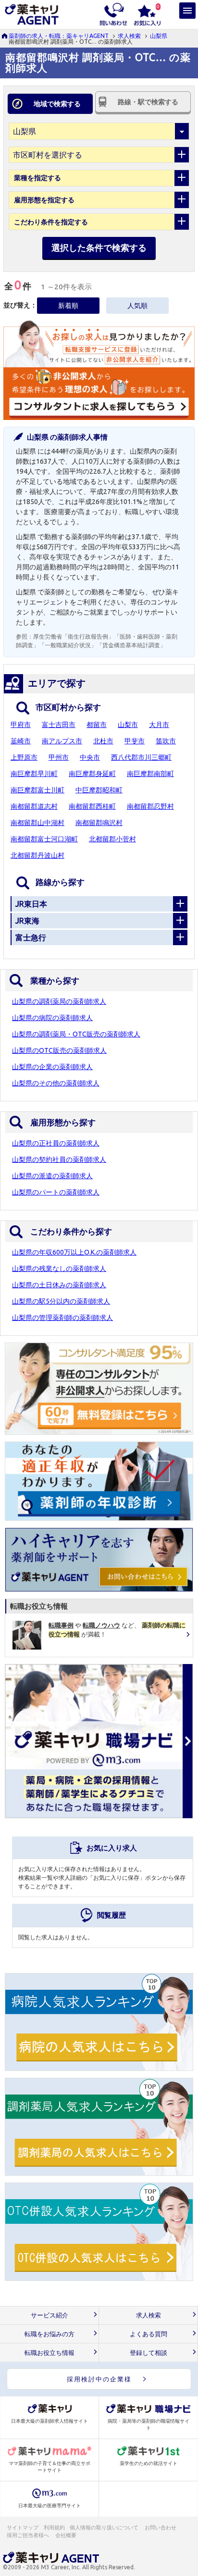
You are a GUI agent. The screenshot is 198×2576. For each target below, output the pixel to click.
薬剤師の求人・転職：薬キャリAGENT (59, 36)
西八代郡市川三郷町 (141, 757)
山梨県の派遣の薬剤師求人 (52, 1176)
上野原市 (24, 757)
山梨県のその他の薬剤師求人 (56, 1083)
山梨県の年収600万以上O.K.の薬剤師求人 (74, 1252)
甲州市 (59, 757)
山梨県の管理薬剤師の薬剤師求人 (62, 1318)
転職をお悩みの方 (49, 2334)
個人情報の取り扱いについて (105, 2527)
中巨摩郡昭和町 (99, 790)
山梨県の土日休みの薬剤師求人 (59, 1285)
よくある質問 (148, 2334)
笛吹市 (166, 741)
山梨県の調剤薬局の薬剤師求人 (59, 1001)
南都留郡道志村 (34, 806)
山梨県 (159, 36)
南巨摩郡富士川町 (37, 790)
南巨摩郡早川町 (34, 774)
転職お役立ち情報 (49, 2353)
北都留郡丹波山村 (37, 855)
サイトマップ (23, 2527)
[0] (147, 13)
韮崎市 (21, 741)
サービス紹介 (49, 2315)
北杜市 (103, 741)
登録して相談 (148, 2353)
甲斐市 (135, 741)
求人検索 (129, 36)
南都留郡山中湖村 (37, 823)
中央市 (90, 757)
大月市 (159, 725)
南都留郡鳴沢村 (99, 823)
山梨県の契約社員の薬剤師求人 (59, 1159)
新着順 (68, 306)
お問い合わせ (161, 2527)
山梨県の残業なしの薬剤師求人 (59, 1269)
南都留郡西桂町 (92, 806)
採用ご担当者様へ (28, 2535)
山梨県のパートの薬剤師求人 (56, 1192)
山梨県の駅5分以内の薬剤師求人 (61, 1301)
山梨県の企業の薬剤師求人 (52, 1067)
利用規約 (54, 2527)
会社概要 (66, 2535)
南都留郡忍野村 (150, 806)
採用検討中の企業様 (99, 2379)
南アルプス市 (62, 741)
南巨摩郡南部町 (150, 774)
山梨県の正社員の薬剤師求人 (56, 1143)
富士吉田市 (59, 725)
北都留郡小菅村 (112, 839)
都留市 (97, 725)
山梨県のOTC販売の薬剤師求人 (59, 1050)
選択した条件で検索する (99, 247)
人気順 (137, 306)
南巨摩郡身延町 (92, 774)
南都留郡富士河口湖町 (44, 839)
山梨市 (128, 725)
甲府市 (21, 725)
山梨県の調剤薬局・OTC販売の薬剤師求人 (76, 1034)
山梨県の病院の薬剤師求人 (52, 1018)
